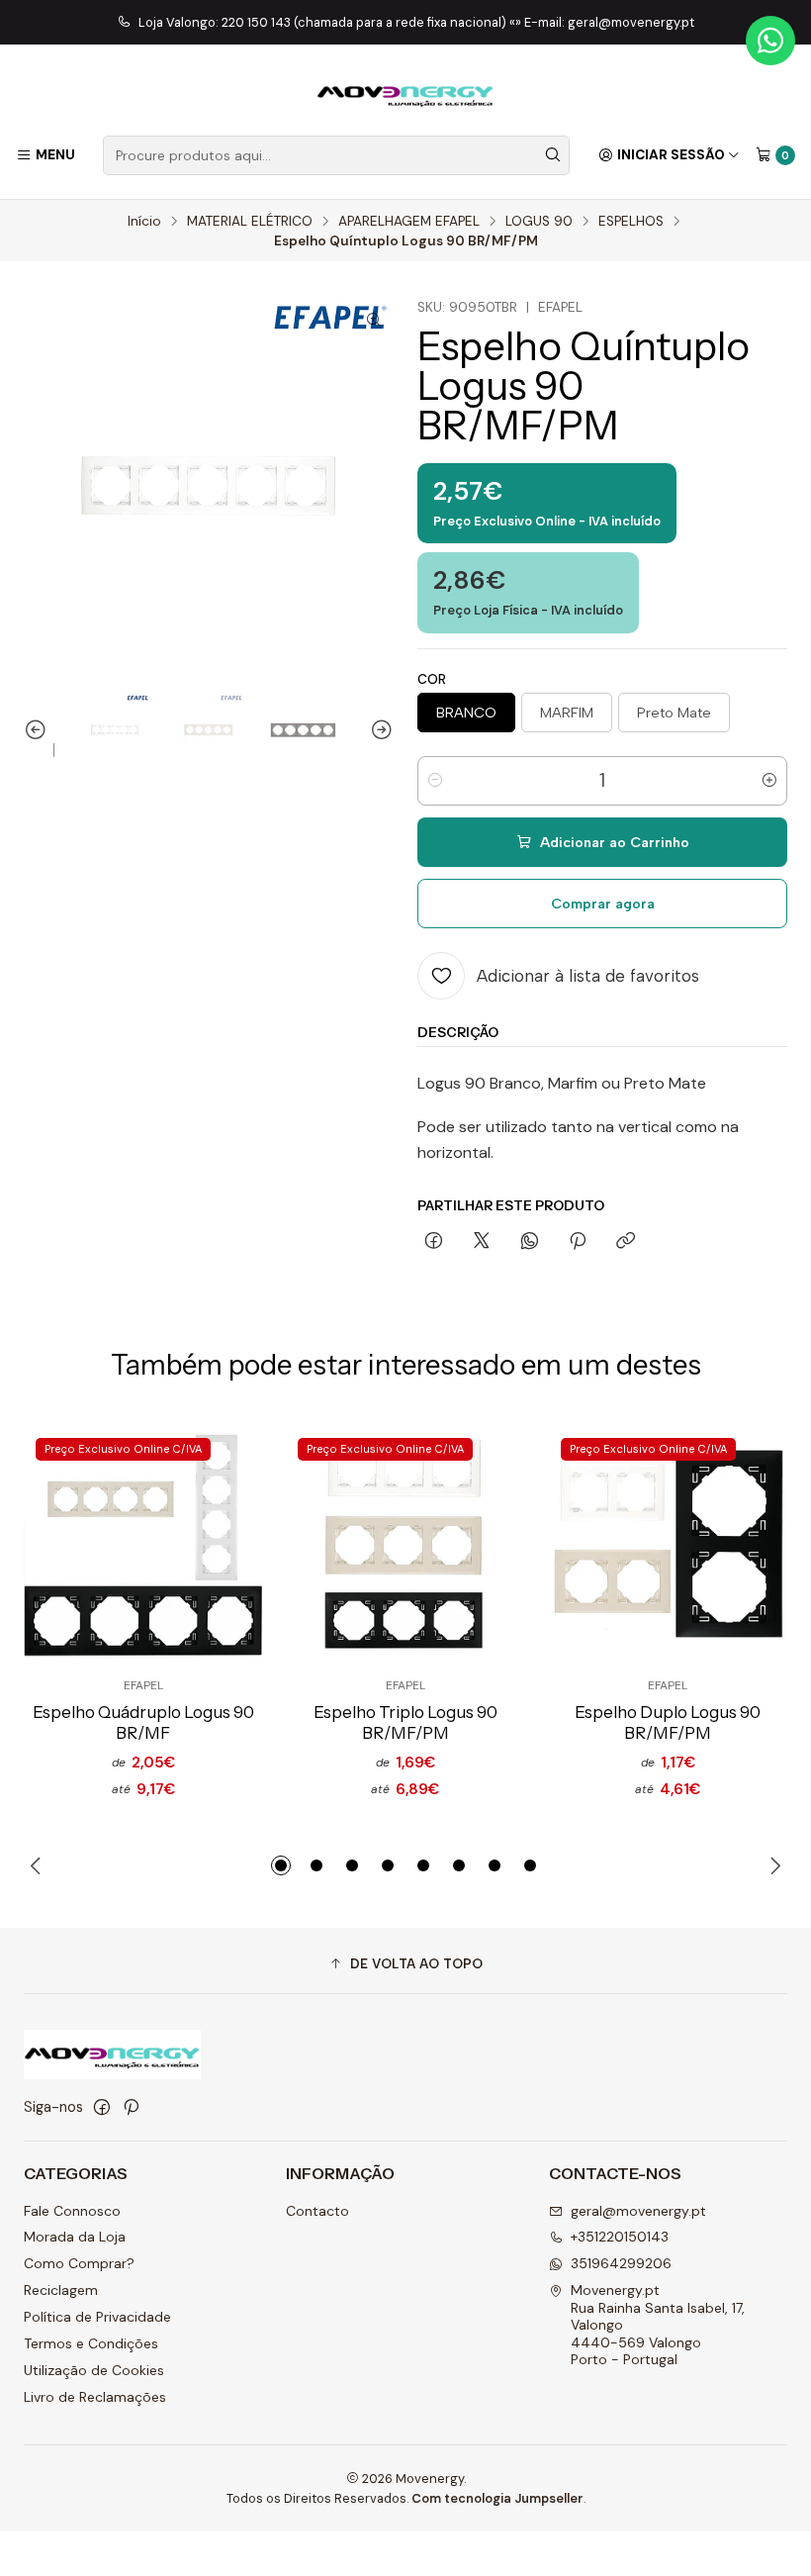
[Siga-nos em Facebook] (102, 2107)
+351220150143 (620, 2237)
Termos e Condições (91, 2343)
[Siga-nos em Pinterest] (131, 2107)
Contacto (317, 2211)
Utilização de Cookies (94, 2370)
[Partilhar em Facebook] (434, 1242)
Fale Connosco (72, 2211)
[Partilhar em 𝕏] (482, 1242)
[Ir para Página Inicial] (405, 93)
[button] (281, 1865)
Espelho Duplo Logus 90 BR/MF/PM (668, 1722)
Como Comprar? (79, 2263)
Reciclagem (61, 2290)
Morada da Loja (75, 2237)
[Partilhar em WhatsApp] (530, 1242)
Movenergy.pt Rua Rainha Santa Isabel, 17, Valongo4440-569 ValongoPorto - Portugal (658, 2325)
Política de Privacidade (97, 2317)
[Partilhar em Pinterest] (578, 1242)
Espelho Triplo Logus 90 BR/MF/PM (405, 1722)
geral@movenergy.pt (638, 2211)
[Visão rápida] (215, 1546)
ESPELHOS (631, 222)
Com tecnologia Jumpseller (497, 2498)
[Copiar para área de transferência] (626, 1242)
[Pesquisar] (553, 155)
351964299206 (621, 2263)
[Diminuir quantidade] (435, 781)
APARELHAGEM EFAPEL (409, 222)
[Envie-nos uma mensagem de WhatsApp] (770, 41)
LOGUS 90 (539, 222)
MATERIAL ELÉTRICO (250, 222)
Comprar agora (603, 904)
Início (144, 222)
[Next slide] (379, 730)
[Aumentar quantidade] (769, 781)
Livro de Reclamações (95, 2397)
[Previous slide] (39, 730)
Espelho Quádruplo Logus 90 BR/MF (143, 1722)
